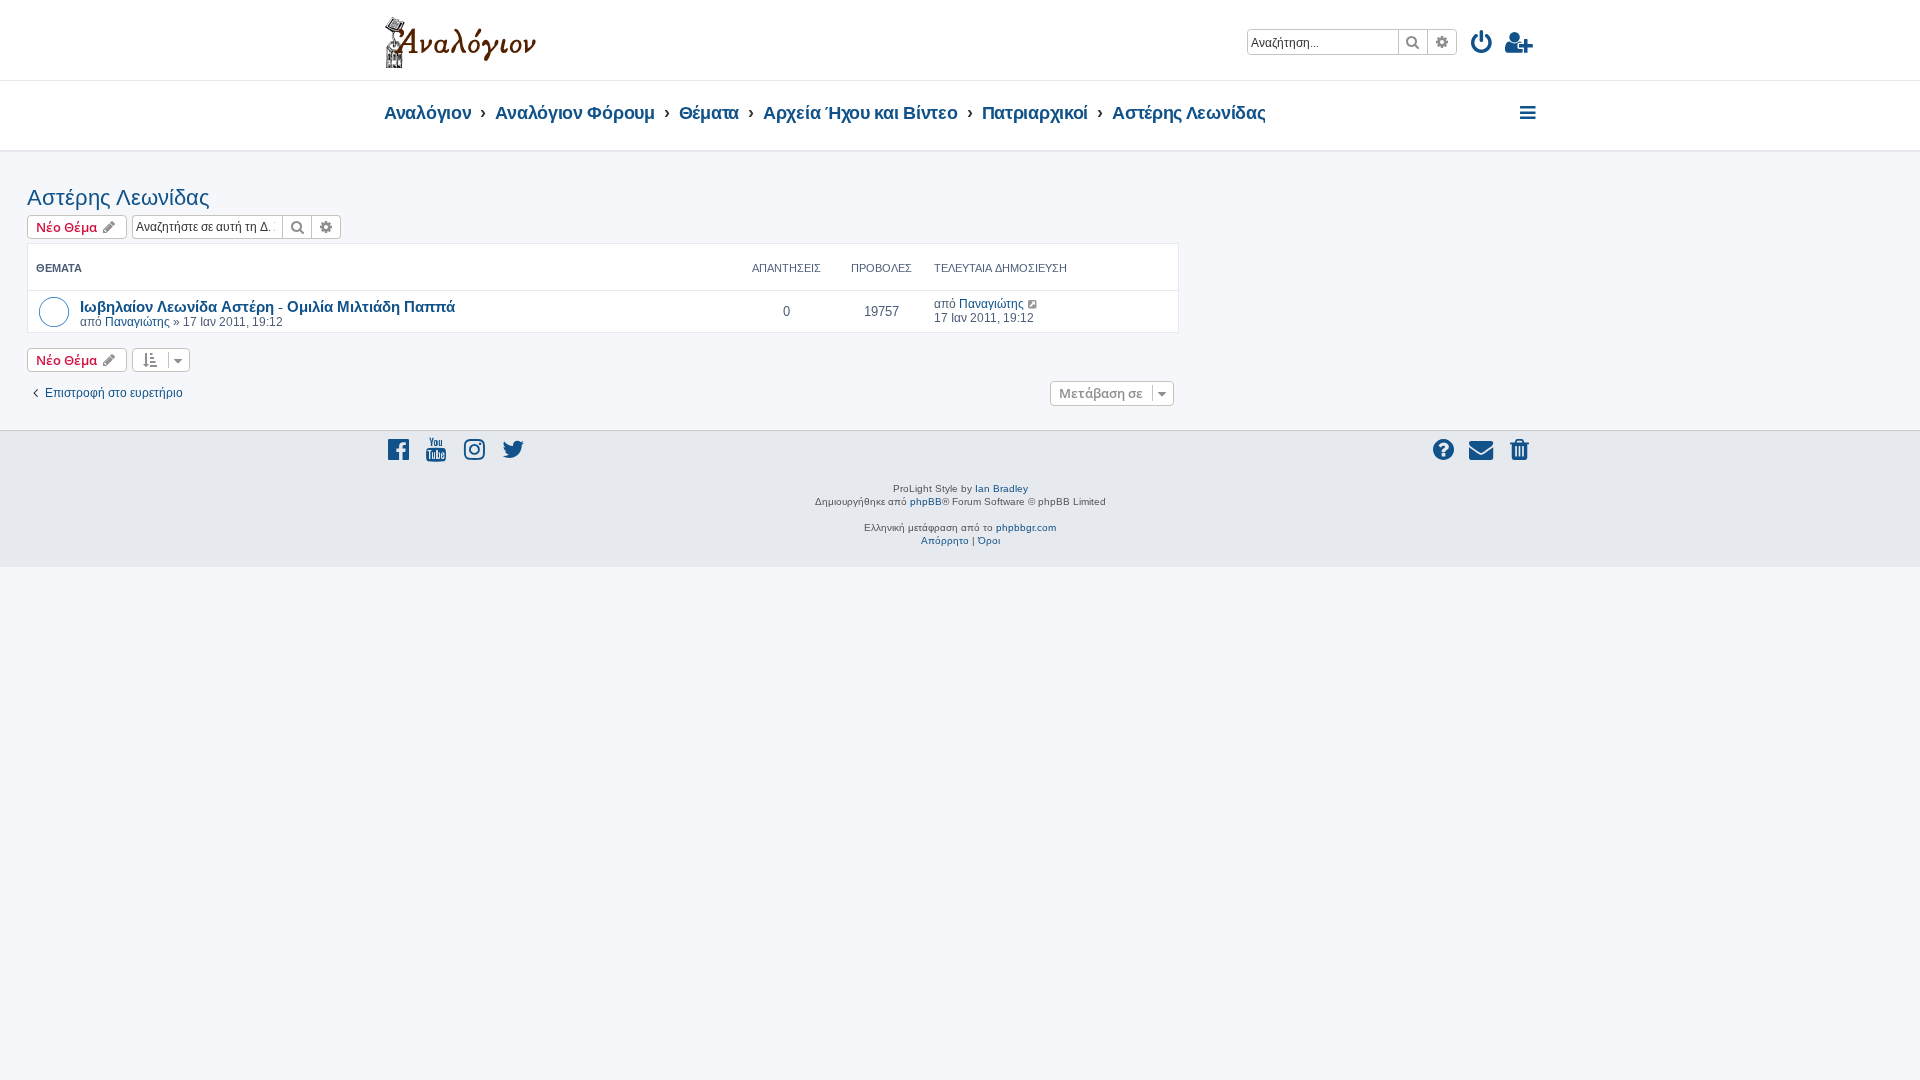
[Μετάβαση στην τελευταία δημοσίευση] (1033, 304)
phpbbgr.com (1026, 527)
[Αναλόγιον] (460, 40)
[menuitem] (1482, 45)
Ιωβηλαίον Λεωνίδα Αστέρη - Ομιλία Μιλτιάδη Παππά (267, 306)
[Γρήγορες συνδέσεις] (1529, 114)
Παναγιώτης (137, 322)
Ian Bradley (1001, 488)
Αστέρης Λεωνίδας (118, 197)
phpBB (926, 501)
